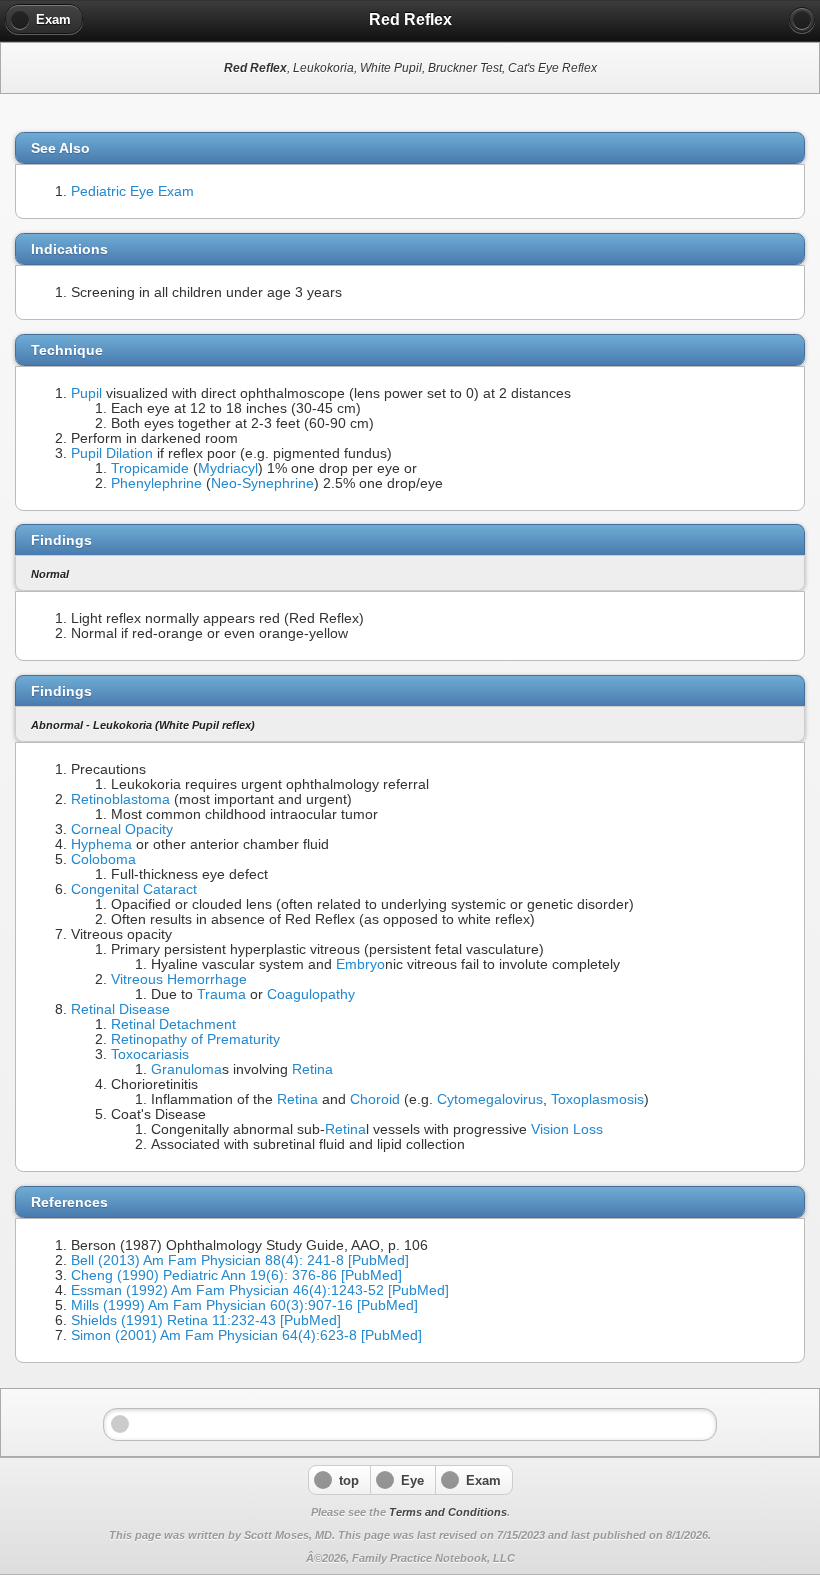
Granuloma (186, 1069)
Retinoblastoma (120, 799)
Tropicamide (150, 468)
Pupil (86, 393)
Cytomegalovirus (490, 1099)
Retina (312, 1069)
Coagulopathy (311, 994)
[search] (802, 20)
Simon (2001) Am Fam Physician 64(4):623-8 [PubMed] (246, 1335)
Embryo (360, 964)
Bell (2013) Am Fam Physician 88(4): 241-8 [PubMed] (240, 1260)
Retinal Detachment (173, 1024)
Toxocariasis (150, 1054)
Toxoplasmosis (597, 1099)
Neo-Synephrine (262, 483)
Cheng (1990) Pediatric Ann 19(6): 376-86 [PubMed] (236, 1275)
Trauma (221, 994)
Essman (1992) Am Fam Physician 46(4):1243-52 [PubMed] (260, 1290)
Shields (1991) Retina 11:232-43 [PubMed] (206, 1320)
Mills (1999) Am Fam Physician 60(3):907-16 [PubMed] (244, 1305)
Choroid (375, 1099)
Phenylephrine (156, 483)
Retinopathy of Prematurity (195, 1039)
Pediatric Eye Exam (132, 191)
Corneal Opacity (122, 829)
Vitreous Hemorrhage (179, 979)
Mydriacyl (228, 468)
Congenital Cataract (134, 889)
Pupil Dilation (112, 453)
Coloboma (103, 859)
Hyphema (101, 844)
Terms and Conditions (448, 1512)
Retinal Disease (120, 1009)
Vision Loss (567, 1129)
